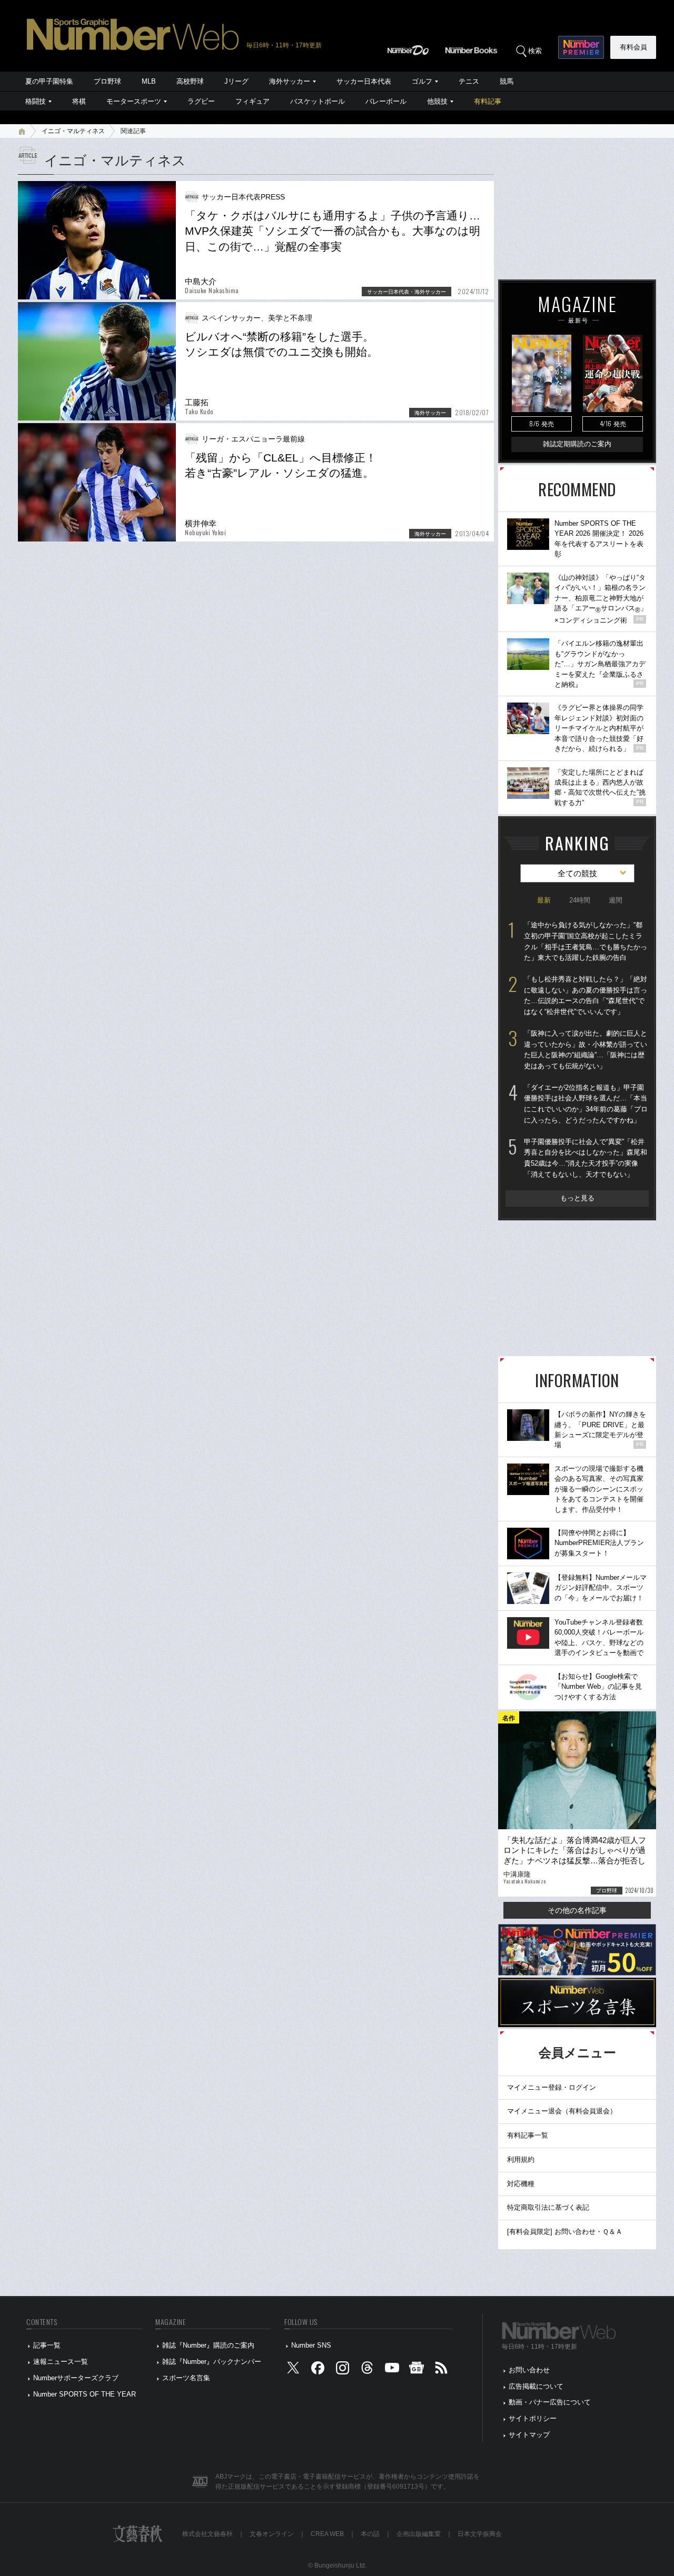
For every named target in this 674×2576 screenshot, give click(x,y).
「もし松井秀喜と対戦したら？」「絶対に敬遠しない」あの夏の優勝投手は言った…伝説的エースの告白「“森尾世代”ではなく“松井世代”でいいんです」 (586, 995)
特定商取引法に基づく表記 (548, 2207)
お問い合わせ (529, 2370)
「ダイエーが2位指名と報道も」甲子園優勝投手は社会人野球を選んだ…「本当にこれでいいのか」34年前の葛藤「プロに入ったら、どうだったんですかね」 (586, 1104)
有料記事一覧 (528, 2135)
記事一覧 (47, 2345)
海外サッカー (290, 81)
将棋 (79, 101)
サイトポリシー (533, 2418)
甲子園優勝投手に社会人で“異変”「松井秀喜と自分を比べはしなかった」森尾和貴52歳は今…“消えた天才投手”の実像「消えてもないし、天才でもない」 (586, 1158)
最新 (544, 900)
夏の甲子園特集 (49, 81)
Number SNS (311, 2345)
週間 (616, 900)
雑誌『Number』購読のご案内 (208, 2345)
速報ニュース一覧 (61, 2362)
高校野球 (190, 81)
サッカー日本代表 (364, 81)
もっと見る (577, 1198)
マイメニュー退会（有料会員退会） (562, 2111)
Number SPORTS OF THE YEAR (85, 2394)
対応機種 (521, 2184)
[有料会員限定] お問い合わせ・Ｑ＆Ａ (565, 2232)
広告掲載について (536, 2386)
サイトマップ (529, 2435)
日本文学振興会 (480, 2534)
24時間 (580, 900)
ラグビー (201, 101)
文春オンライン (272, 2534)
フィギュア (252, 101)
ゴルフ (422, 81)
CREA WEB (327, 2534)
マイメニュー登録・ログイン (552, 2087)
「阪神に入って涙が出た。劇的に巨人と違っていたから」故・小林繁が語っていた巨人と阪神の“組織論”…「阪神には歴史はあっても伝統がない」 (586, 1050)
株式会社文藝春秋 (207, 2534)
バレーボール (386, 101)
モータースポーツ (134, 101)
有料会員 (633, 47)
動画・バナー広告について (550, 2402)
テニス (469, 81)
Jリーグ (236, 81)
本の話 (370, 2534)
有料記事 (488, 101)
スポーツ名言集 (186, 2378)
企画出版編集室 (419, 2534)
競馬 (507, 81)
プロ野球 (107, 81)
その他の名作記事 (577, 1910)
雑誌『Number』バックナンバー (212, 2362)
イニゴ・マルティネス (73, 131)
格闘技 (36, 101)
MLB (149, 81)
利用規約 (521, 2159)
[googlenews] (417, 2370)
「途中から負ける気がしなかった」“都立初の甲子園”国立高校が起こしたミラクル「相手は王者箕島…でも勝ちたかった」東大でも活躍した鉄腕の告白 (586, 941)
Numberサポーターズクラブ (76, 2378)
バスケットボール (318, 101)
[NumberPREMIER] (581, 47)
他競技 (437, 101)
